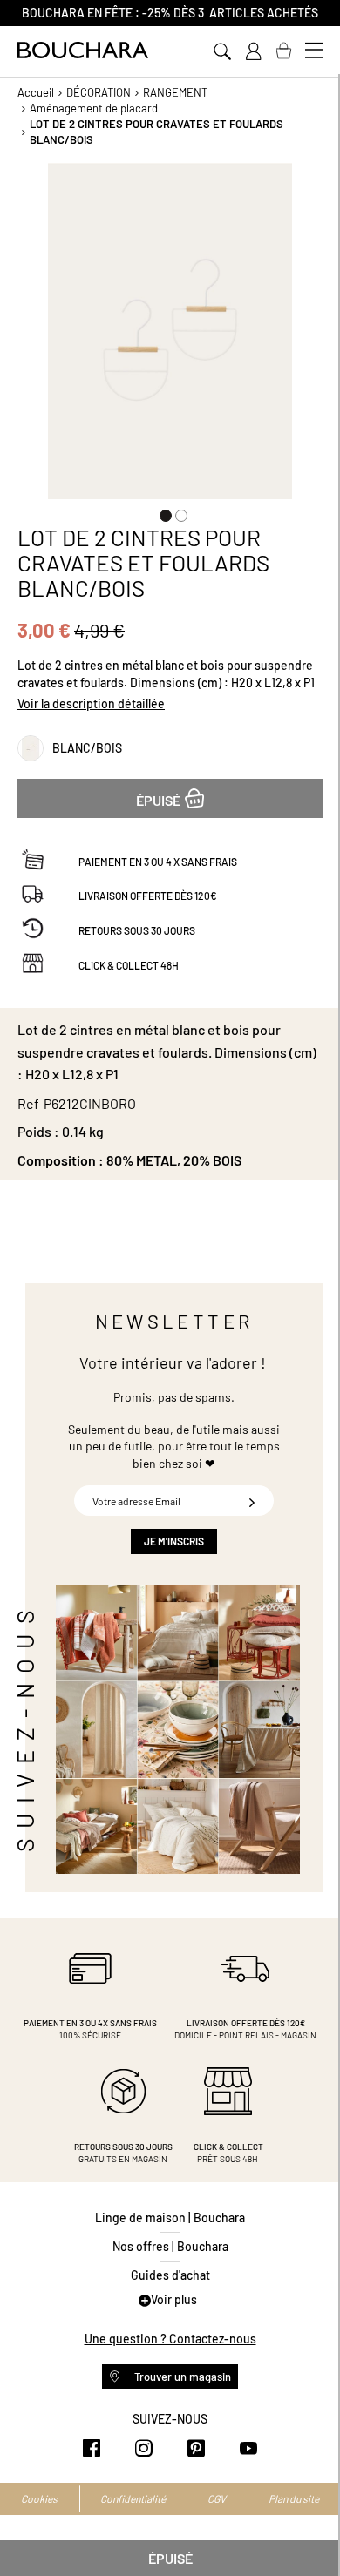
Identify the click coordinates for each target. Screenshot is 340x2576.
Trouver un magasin (181, 2377)
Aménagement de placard (94, 108)
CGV (217, 2498)
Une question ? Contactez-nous (170, 2339)
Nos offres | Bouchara (170, 2246)
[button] (162, 512)
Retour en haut (309, 2528)
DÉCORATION (99, 92)
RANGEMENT (175, 92)
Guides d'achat (170, 2275)
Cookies (39, 2498)
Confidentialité (133, 2498)
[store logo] (83, 50)
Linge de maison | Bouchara (170, 2218)
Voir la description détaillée (91, 703)
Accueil (36, 92)
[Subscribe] (252, 1501)
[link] (253, 51)
